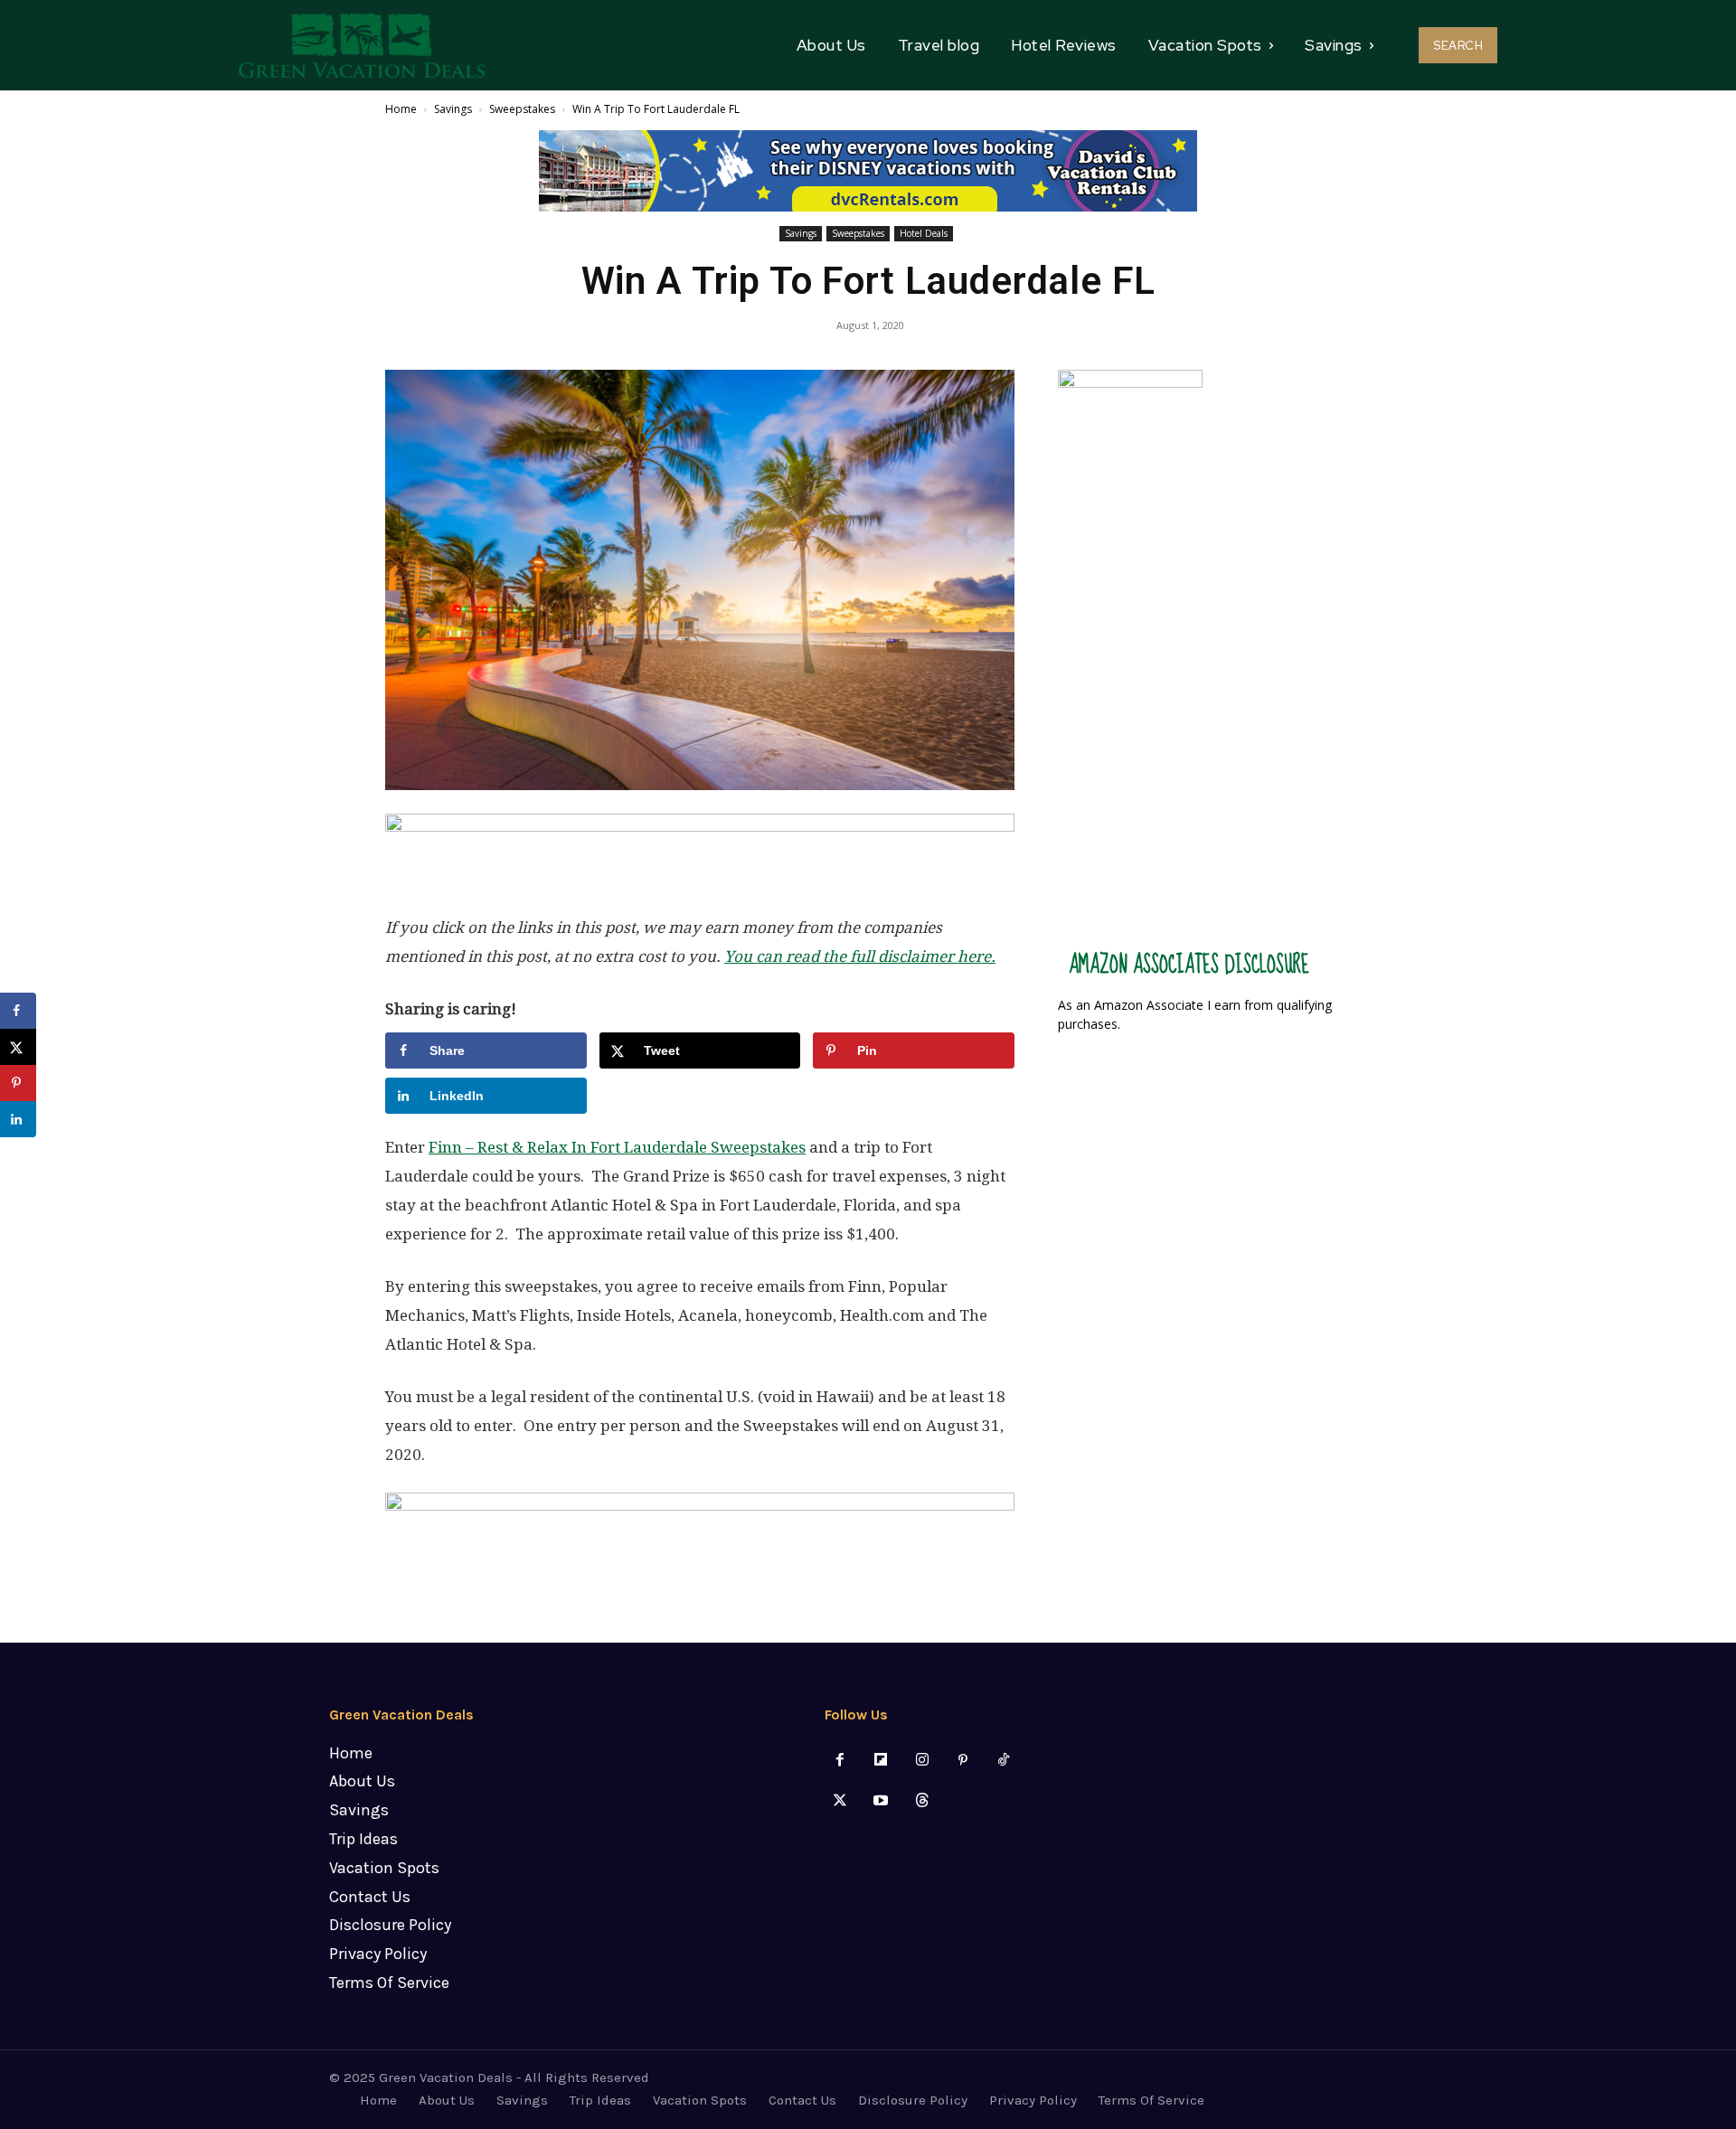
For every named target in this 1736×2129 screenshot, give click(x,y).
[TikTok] (1003, 1761)
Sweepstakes (522, 109)
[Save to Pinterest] (18, 1083)
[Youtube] (881, 1801)
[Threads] (922, 1801)
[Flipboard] (881, 1761)
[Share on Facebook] (18, 1011)
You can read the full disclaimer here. (860, 956)
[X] (840, 1801)
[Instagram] (922, 1761)
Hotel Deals (924, 233)
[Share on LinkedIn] (18, 1119)
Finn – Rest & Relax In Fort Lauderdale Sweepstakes (617, 1147)
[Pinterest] (962, 1761)
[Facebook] (840, 1761)
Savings (453, 109)
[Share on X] (18, 1047)
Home (401, 109)
